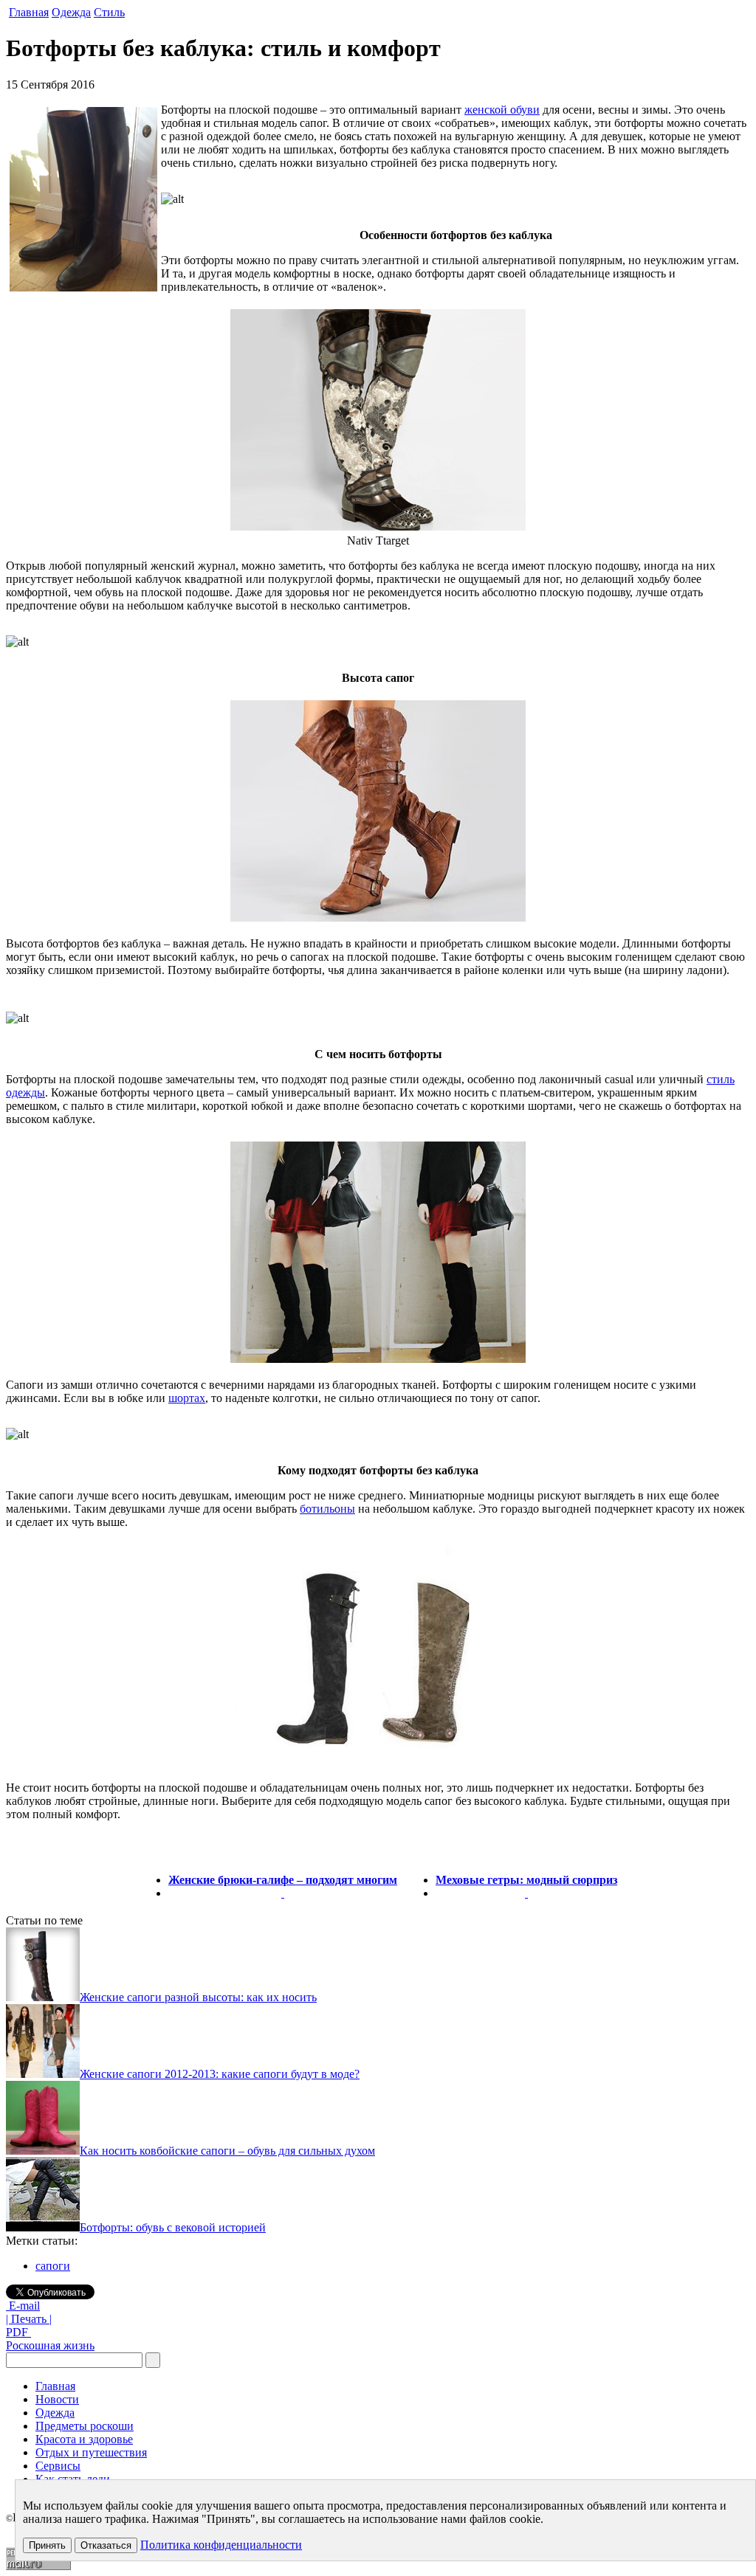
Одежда (71, 12)
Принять (47, 2545)
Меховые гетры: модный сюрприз (526, 1880)
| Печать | (29, 2319)
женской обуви (502, 110)
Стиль (109, 12)
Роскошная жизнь (50, 2345)
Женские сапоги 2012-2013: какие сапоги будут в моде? (220, 2074)
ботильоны (327, 1509)
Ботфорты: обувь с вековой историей (173, 2227)
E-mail (23, 2306)
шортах (187, 1398)
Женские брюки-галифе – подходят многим (283, 1880)
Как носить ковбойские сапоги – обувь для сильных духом (227, 2151)
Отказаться (106, 2545)
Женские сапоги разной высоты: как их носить (198, 1997)
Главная (29, 12)
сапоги (53, 2266)
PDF (18, 2332)
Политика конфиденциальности (221, 2545)
